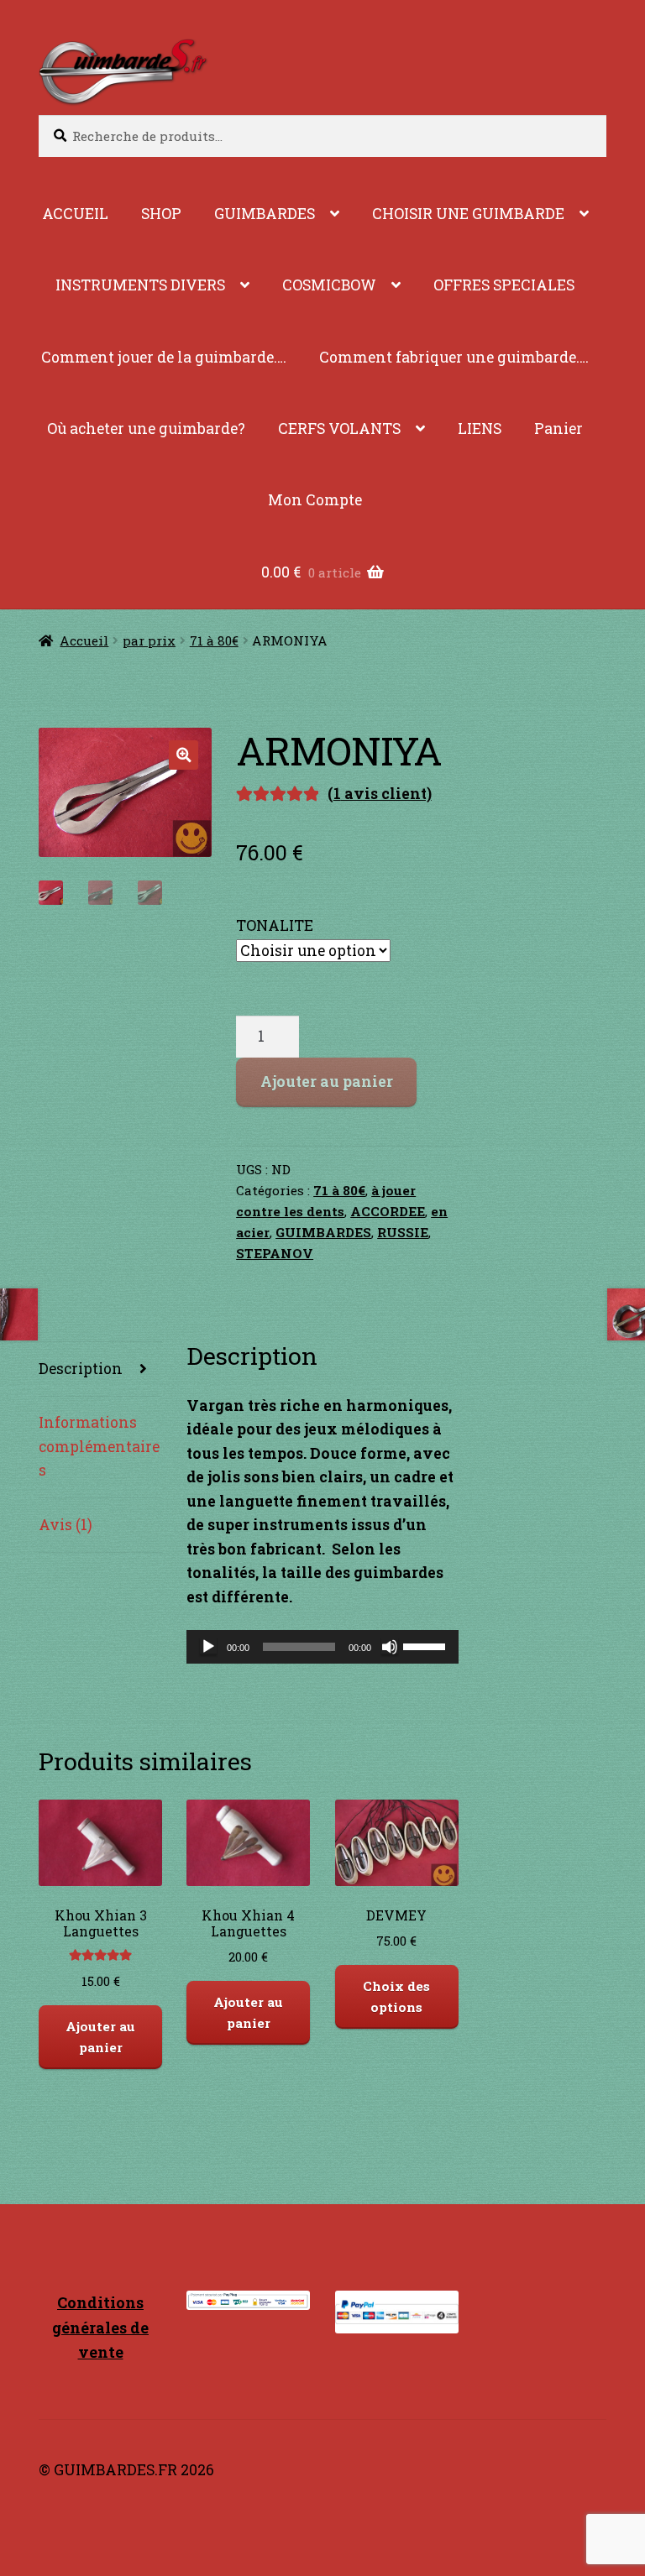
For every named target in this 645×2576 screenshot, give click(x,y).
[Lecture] (208, 1647)
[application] (322, 1647)
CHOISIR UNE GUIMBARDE (468, 214)
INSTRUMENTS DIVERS (140, 285)
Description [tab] (81, 1369)
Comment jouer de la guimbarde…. (164, 357)
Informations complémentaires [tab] (99, 1446)
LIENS (480, 428)
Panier (558, 428)
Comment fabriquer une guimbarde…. (454, 357)
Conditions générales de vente (100, 2327)
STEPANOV (275, 1253)
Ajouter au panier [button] (100, 2037)
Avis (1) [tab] (66, 1525)
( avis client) (380, 794)
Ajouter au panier (327, 1082)
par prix (149, 640)
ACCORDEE (388, 1211)
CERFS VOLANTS (339, 428)
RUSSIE (403, 1232)
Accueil (84, 640)
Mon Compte (315, 500)
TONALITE (275, 925)
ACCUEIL (75, 214)
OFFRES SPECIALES (504, 285)
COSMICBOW (329, 285)
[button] (184, 755)
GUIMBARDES (265, 214)
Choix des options (396, 1996)
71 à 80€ (214, 640)
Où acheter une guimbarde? (146, 428)
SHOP (161, 214)
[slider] (427, 1645)
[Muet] (390, 1647)
